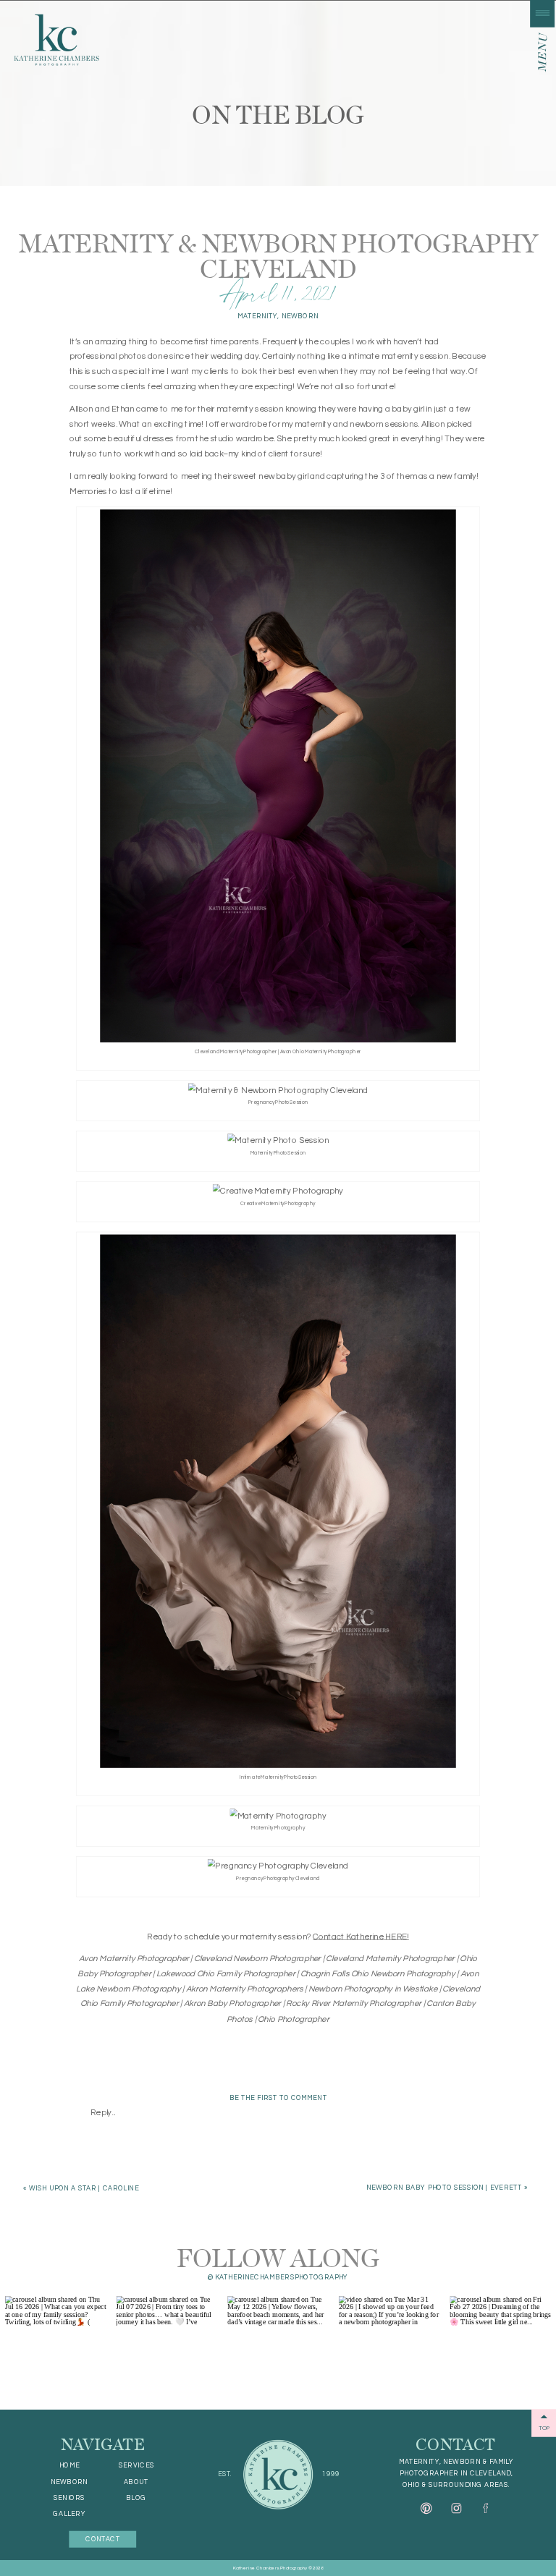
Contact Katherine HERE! (361, 1936)
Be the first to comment (278, 2097)
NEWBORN (300, 316)
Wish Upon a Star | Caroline (84, 2189)
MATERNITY (257, 316)
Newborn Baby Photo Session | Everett (443, 2188)
